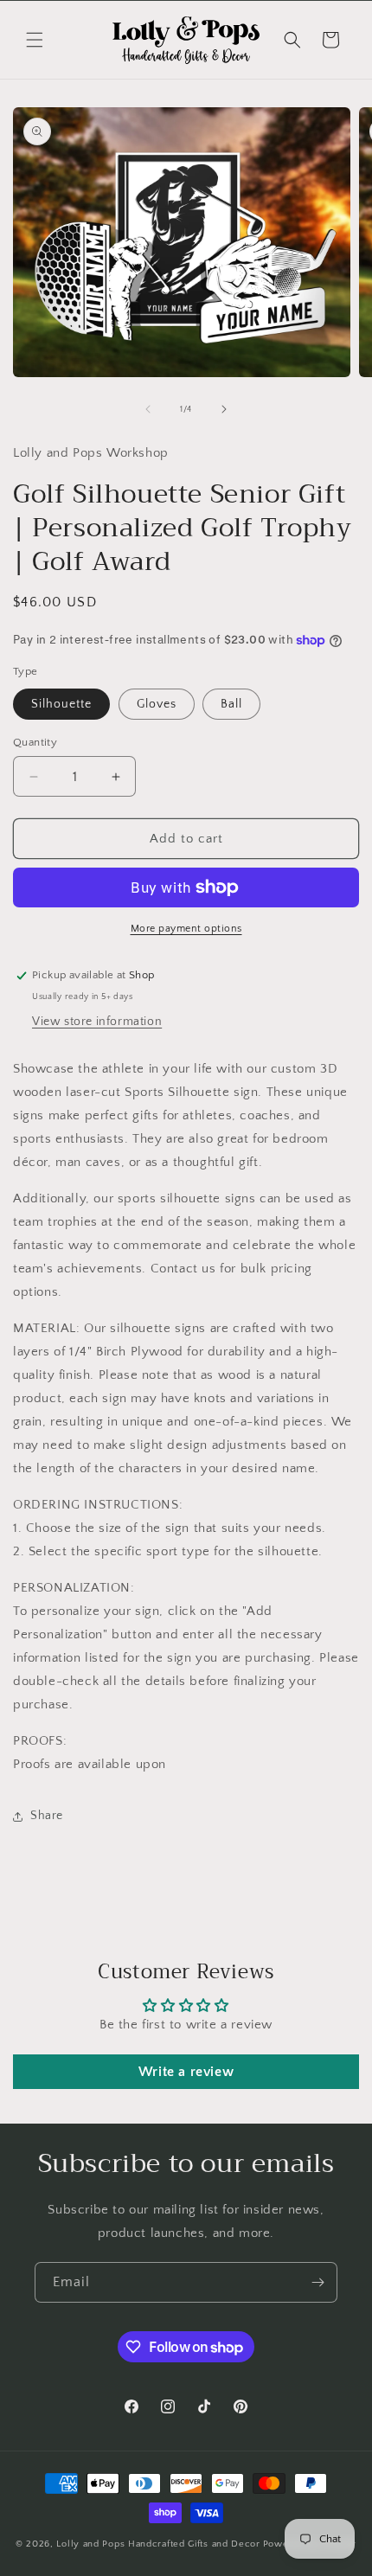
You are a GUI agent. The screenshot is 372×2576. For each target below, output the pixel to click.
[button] (35, 40)
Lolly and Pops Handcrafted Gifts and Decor (158, 2544)
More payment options (186, 929)
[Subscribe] (317, 2282)
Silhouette (61, 704)
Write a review (186, 2072)
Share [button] (47, 1816)
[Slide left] (148, 409)
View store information (97, 1022)
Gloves (157, 704)
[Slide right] (224, 409)
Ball (231, 704)
